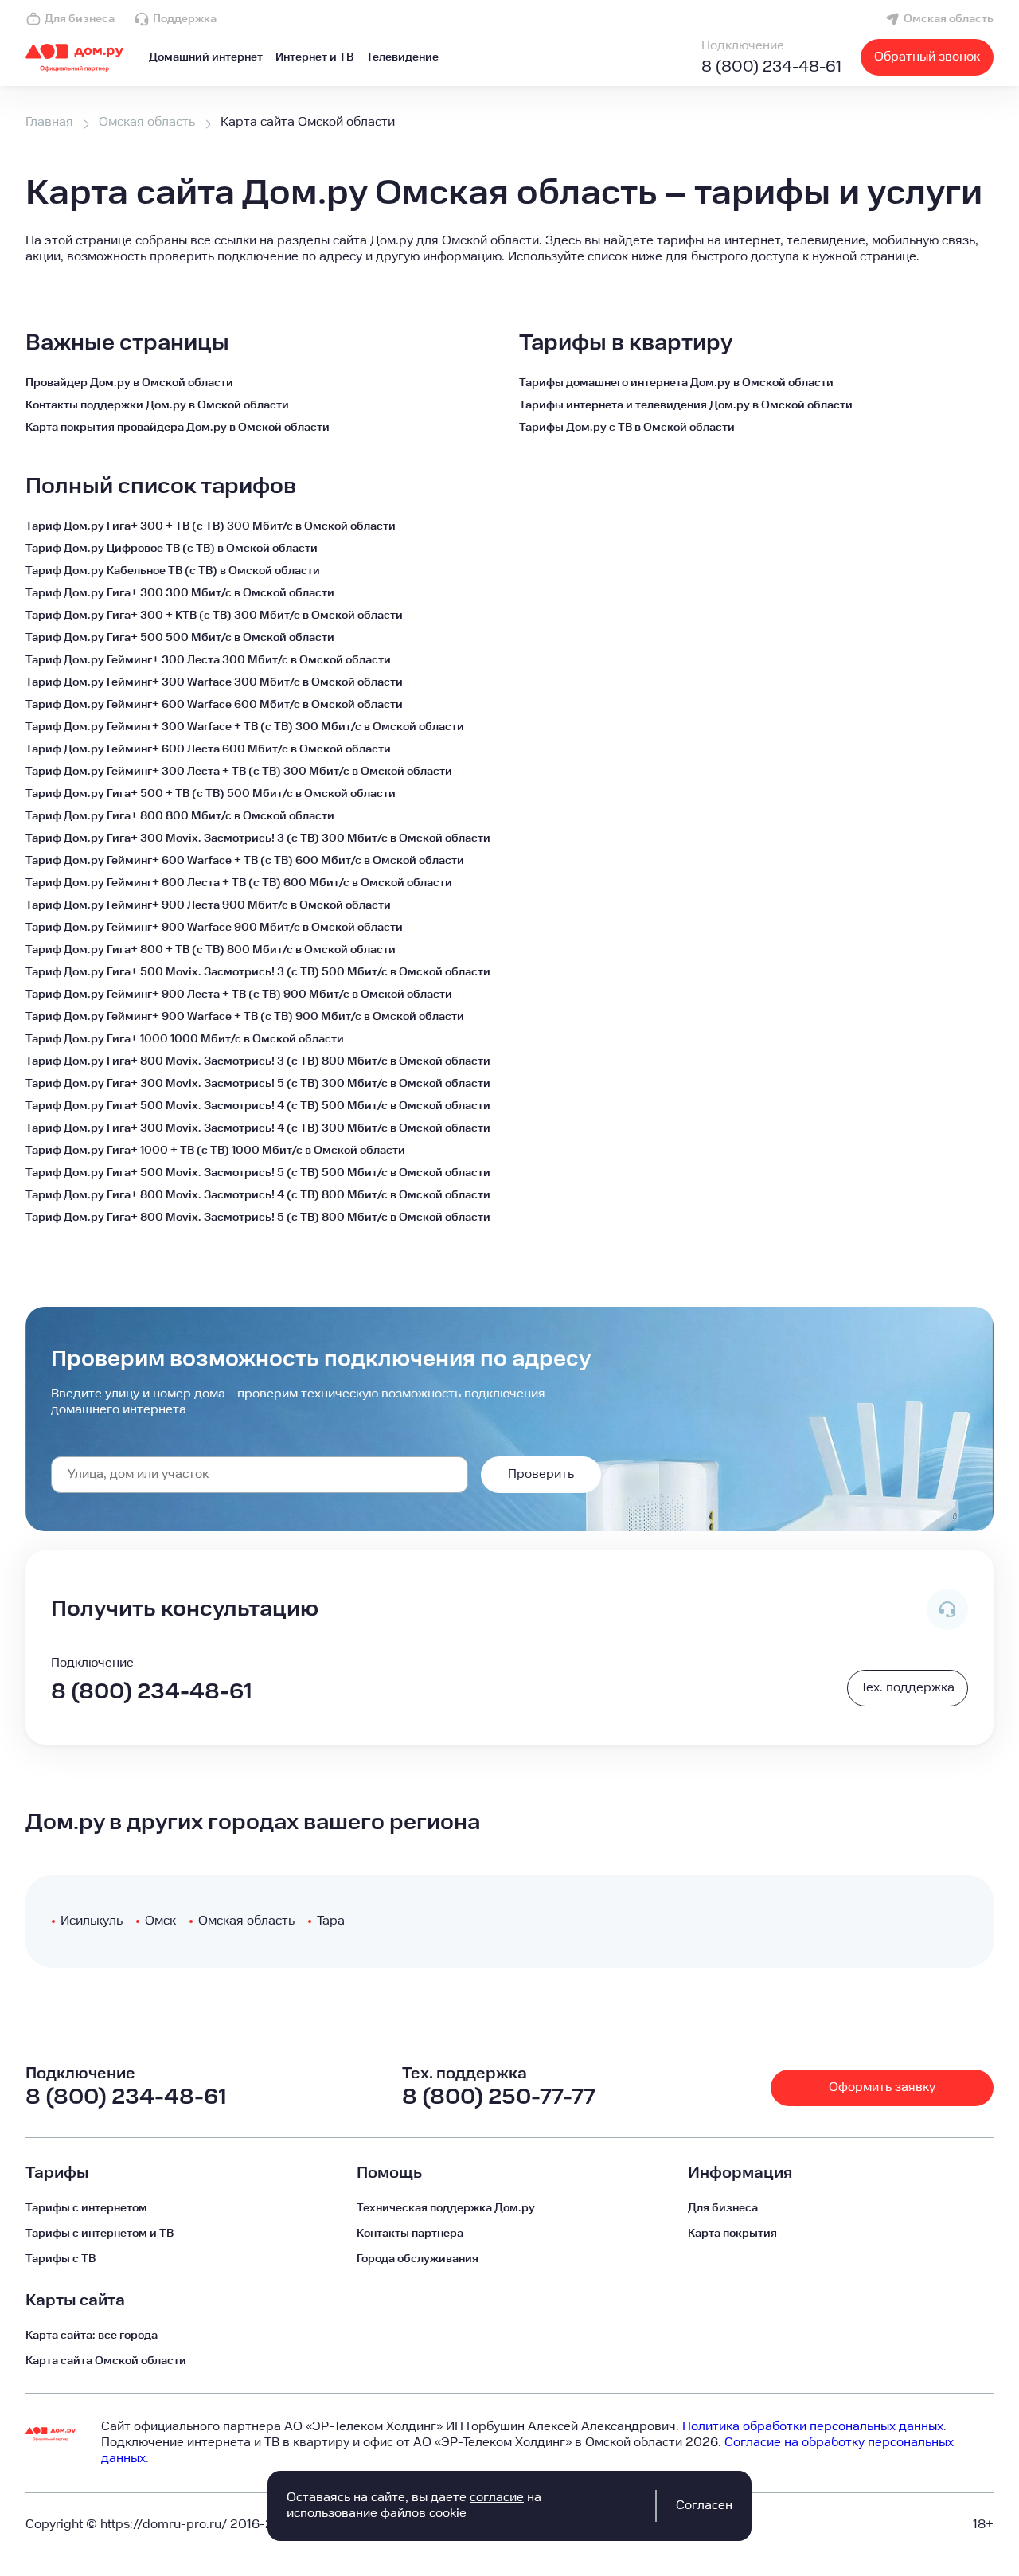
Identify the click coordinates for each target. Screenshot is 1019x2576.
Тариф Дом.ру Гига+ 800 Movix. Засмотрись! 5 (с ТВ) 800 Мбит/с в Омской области (258, 1218)
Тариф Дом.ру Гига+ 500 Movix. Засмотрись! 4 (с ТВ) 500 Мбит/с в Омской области (258, 1106)
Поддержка (185, 19)
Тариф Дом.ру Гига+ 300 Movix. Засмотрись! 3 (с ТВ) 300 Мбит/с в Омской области (258, 838)
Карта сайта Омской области (106, 2361)
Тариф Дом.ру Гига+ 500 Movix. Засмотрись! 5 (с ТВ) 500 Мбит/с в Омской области (258, 1173)
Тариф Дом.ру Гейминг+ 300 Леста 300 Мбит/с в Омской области (208, 660)
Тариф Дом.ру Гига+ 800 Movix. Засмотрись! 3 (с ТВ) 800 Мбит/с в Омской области (258, 1061)
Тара (331, 1921)
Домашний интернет (206, 57)
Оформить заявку (882, 2087)
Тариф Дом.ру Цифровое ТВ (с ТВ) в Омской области (172, 549)
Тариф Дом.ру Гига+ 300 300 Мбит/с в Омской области (180, 593)
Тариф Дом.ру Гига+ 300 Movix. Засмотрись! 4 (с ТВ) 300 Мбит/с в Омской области (258, 1128)
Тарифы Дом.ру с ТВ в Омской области (627, 428)
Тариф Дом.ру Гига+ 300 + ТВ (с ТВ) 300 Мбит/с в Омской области (211, 526)
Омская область (949, 19)
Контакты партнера (410, 2234)
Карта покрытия (732, 2234)
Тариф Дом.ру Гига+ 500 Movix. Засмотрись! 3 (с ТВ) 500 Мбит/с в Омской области (258, 972)
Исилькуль (92, 1921)
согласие (497, 2498)
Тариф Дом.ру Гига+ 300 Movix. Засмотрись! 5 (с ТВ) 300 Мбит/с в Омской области (258, 1084)
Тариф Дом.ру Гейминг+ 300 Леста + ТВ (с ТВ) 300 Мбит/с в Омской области (239, 772)
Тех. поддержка (908, 1688)
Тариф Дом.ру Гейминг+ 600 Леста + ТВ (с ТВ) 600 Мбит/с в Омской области (239, 883)
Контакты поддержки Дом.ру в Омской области (157, 405)
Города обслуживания (418, 2259)
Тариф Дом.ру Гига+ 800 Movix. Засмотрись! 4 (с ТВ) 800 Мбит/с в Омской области (258, 1195)
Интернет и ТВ (314, 57)
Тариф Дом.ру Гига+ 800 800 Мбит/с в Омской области (180, 816)
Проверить (541, 1474)
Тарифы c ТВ (61, 2259)
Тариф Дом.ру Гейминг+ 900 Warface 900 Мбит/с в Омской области (214, 928)
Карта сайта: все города (92, 2336)
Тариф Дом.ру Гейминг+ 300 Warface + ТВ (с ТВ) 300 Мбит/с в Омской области (245, 727)
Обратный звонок (927, 57)
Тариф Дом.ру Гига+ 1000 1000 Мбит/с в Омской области (185, 1039)
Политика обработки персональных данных (813, 2427)
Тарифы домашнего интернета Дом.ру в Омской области (676, 383)
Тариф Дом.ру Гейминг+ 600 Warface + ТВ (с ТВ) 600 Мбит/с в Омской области (245, 861)
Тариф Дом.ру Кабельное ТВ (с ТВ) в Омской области (173, 571)
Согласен (704, 2506)
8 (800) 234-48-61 (771, 67)
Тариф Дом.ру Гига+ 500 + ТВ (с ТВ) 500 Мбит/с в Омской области (211, 794)
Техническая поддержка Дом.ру (446, 2208)
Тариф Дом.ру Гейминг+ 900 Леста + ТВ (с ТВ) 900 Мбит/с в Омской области (239, 995)
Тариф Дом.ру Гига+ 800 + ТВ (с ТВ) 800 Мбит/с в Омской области (211, 950)
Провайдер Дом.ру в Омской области (129, 383)
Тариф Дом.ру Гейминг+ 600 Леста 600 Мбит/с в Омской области (208, 749)
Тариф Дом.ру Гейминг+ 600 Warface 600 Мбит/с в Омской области (214, 705)
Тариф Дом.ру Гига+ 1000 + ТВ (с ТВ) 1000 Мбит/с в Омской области (215, 1151)
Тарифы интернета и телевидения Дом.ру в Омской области (686, 405)
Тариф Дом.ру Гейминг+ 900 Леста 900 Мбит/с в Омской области (208, 905)
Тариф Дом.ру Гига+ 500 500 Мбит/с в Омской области (180, 638)
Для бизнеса (80, 19)
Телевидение (402, 57)
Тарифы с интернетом (86, 2208)
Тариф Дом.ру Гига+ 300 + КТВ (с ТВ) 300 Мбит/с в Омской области (214, 616)
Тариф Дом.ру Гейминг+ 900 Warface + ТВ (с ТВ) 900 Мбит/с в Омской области (245, 1017)
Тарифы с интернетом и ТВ (100, 2234)
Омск (160, 1921)
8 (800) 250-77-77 (499, 2097)
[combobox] (260, 1475)
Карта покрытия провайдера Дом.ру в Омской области (178, 428)
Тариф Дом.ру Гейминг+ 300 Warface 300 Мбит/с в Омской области (214, 682)
